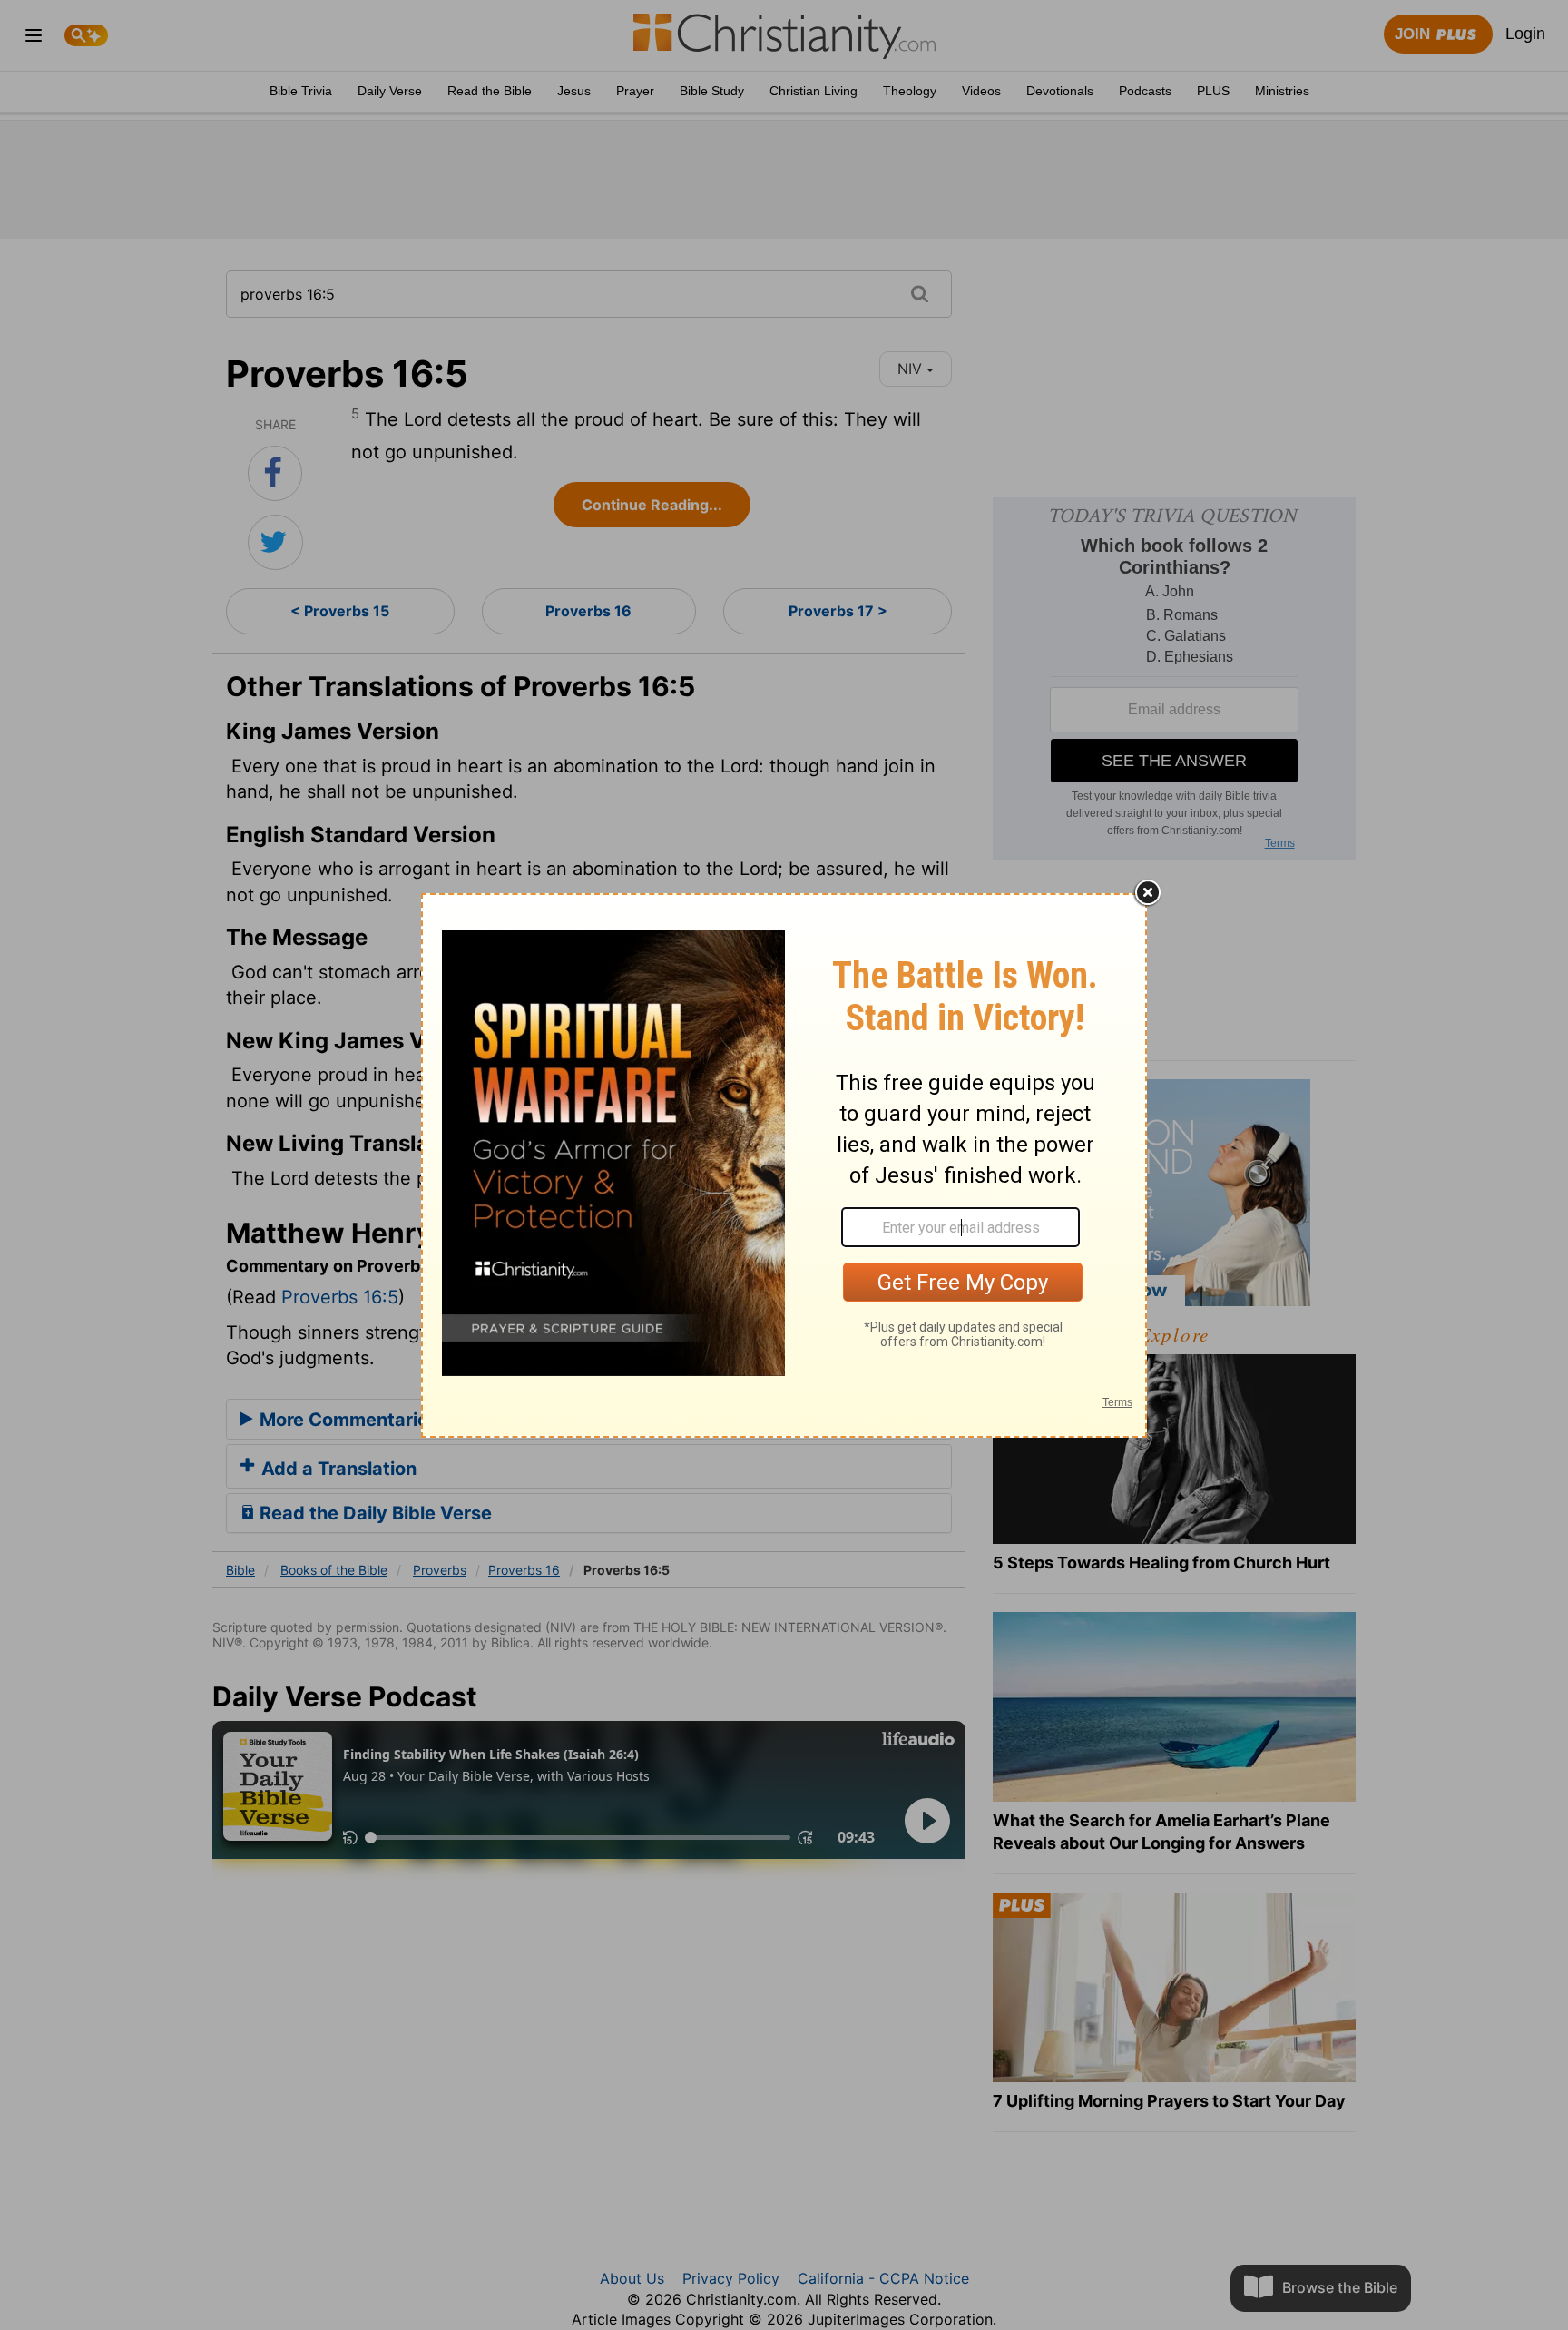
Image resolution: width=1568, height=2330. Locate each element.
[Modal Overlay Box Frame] (784, 1165)
